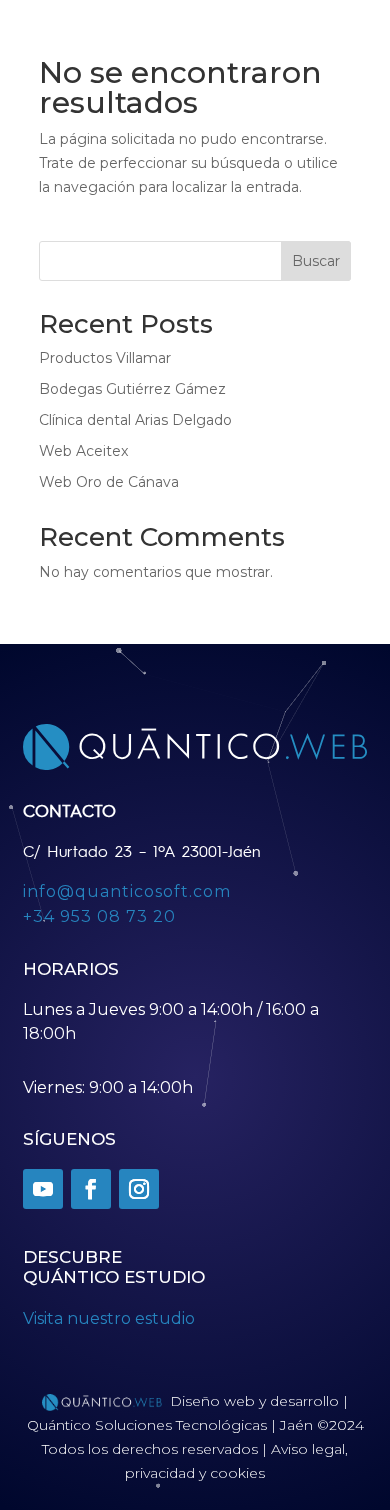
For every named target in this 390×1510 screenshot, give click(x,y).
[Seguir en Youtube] (43, 1189)
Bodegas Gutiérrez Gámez (132, 389)
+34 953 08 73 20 (99, 916)
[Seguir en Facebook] (91, 1189)
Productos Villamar (105, 358)
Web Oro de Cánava (109, 482)
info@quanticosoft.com (127, 891)
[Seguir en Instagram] (139, 1189)
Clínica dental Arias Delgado (135, 420)
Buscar (316, 261)
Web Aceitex (83, 451)
